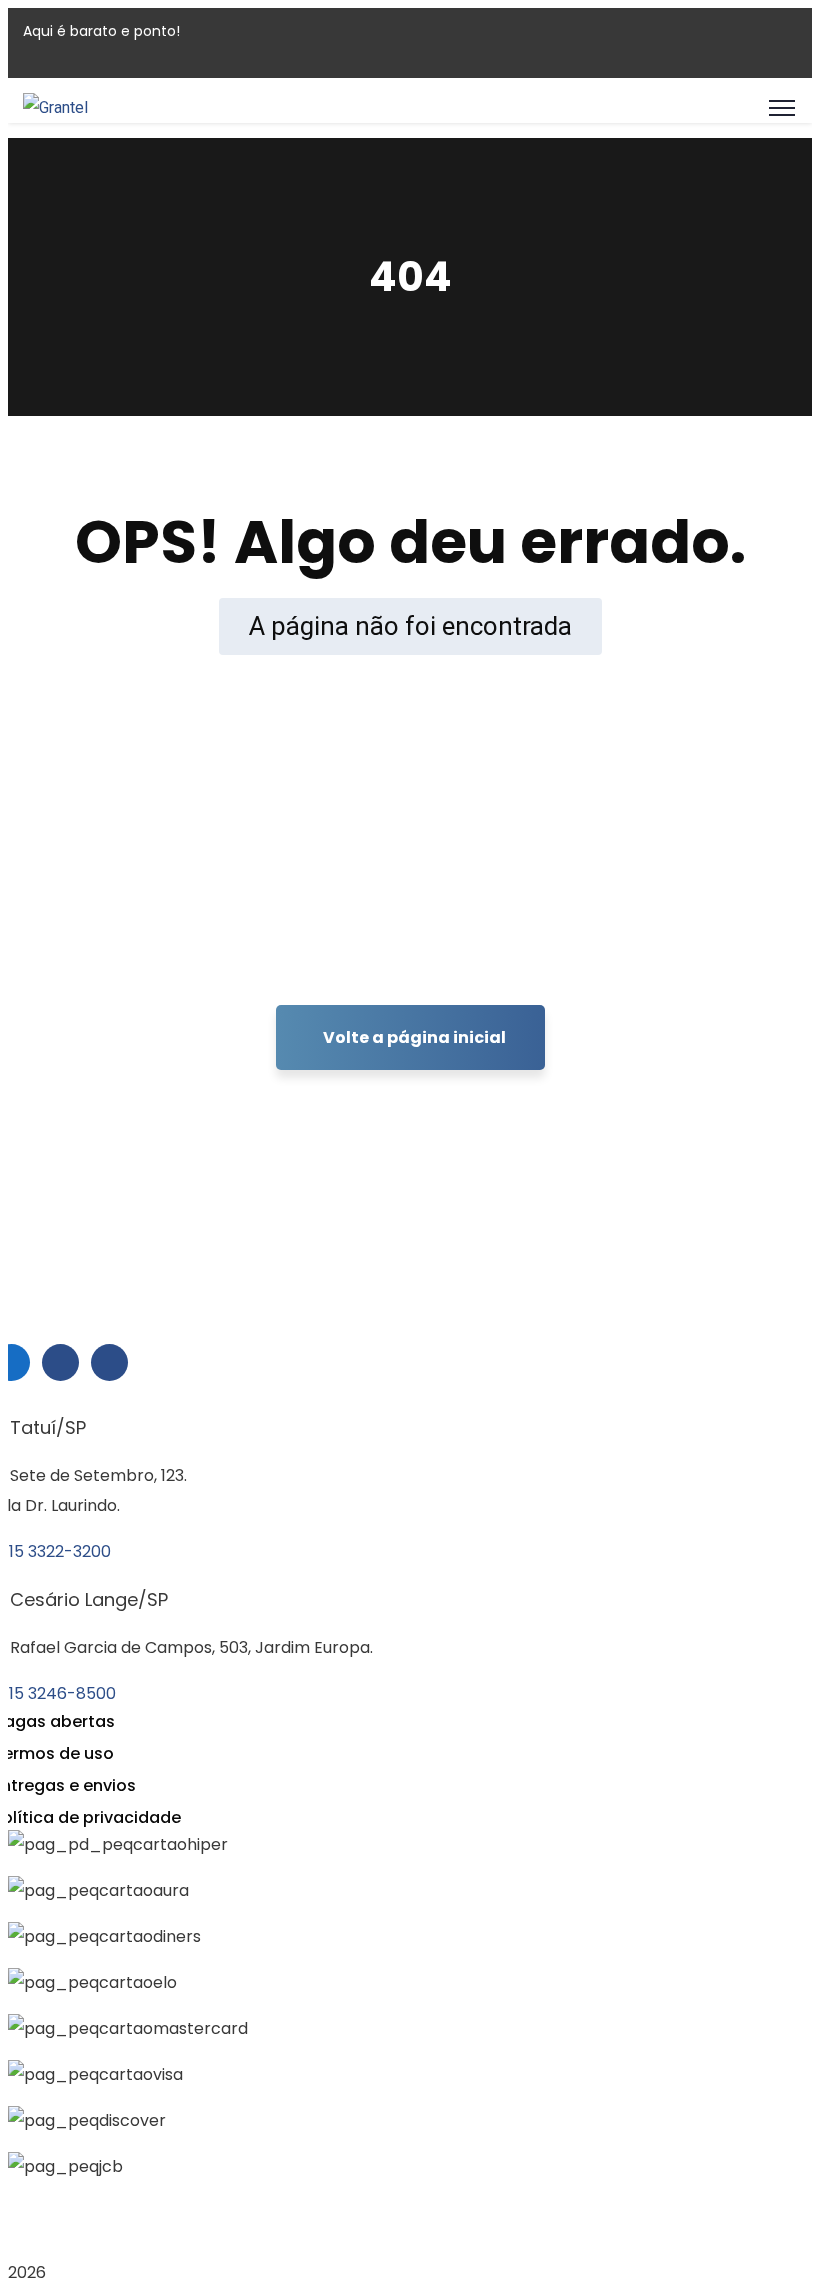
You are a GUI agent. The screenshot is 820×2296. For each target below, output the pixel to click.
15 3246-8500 (62, 1693)
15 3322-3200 (60, 1551)
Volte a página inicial (414, 1037)
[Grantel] (55, 107)
